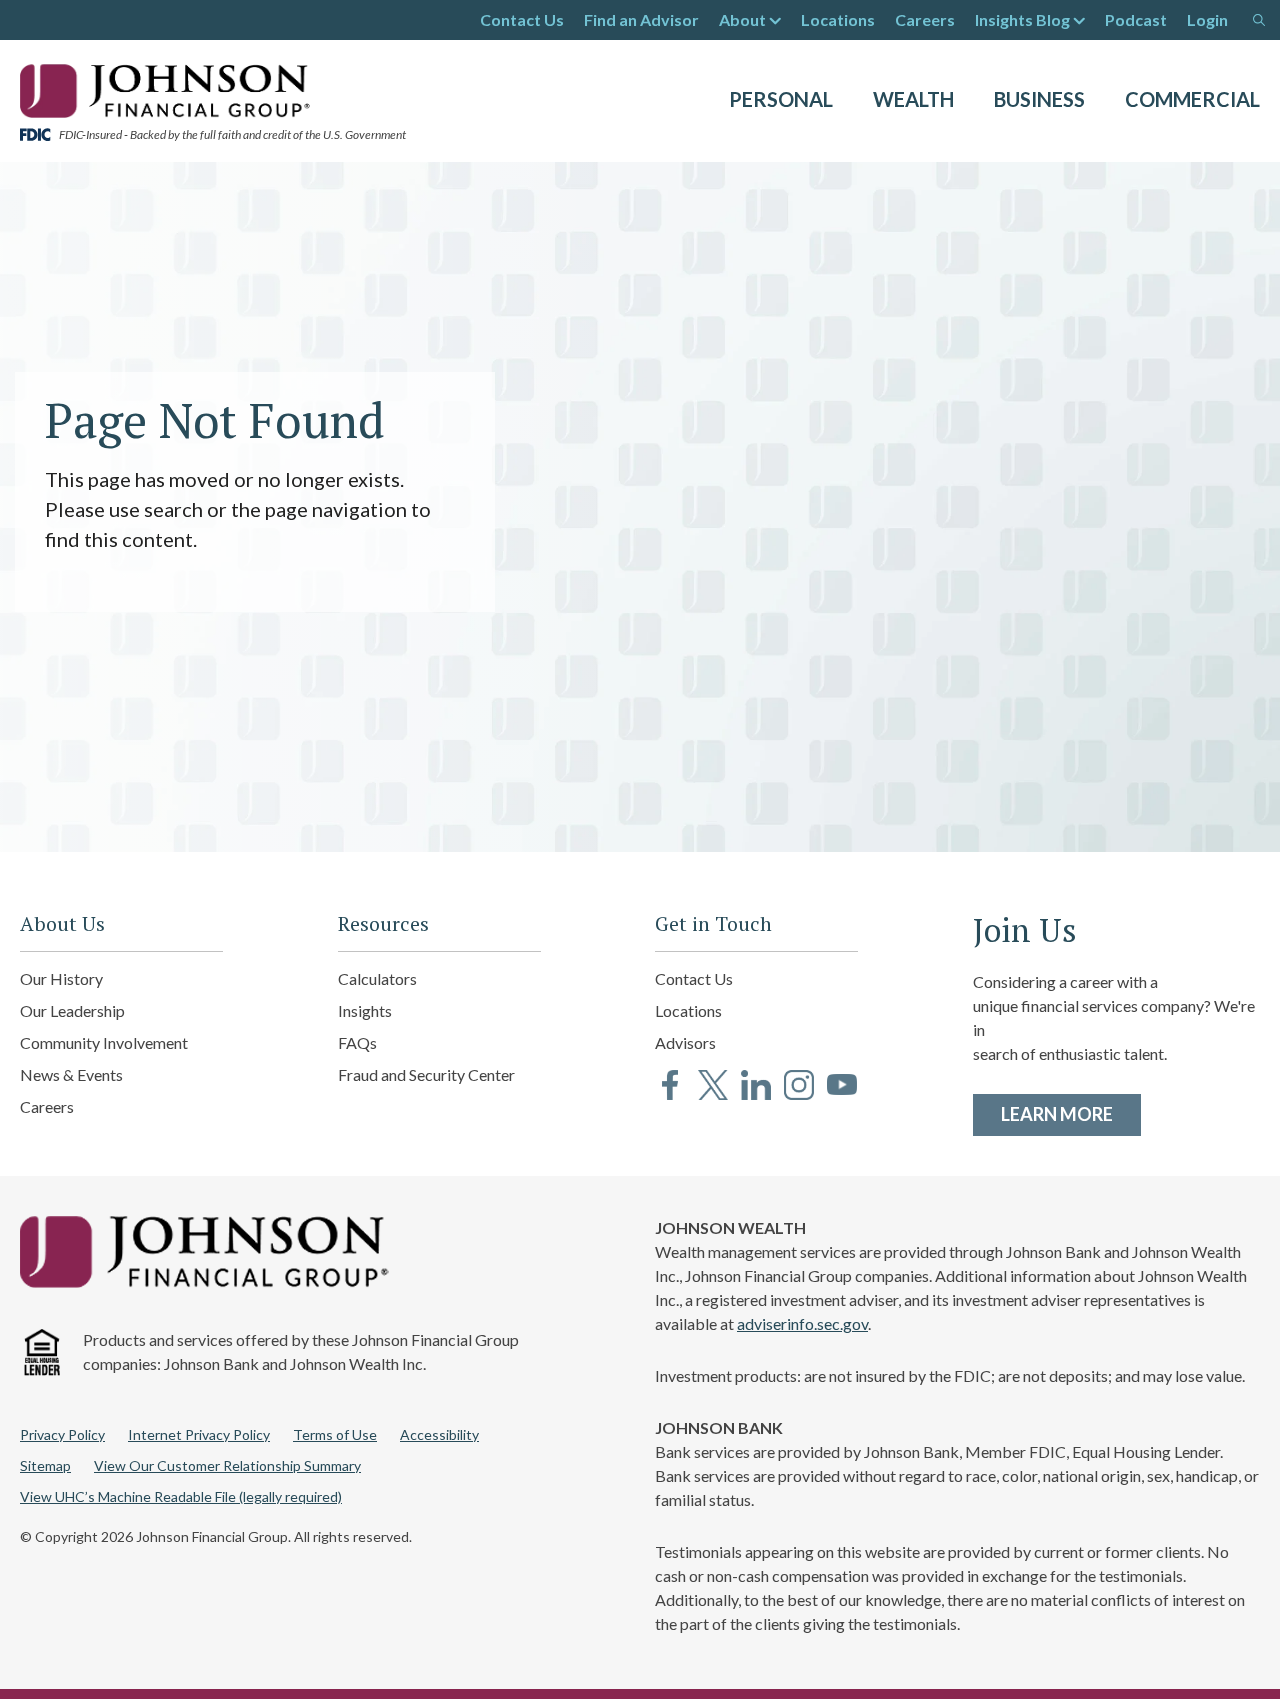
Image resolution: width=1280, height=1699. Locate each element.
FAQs (357, 1042)
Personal (781, 99)
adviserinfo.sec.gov (802, 1323)
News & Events (71, 1074)
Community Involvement (104, 1042)
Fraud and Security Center (426, 1074)
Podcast (1136, 19)
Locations (838, 19)
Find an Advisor (641, 19)
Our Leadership (72, 1010)
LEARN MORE (1071, 1113)
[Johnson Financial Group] (170, 89)
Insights (365, 1010)
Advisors (685, 1042)
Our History (61, 978)
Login (1207, 19)
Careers (925, 19)
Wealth (913, 99)
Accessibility (439, 1434)
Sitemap (45, 1465)
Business (1039, 99)
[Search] (1259, 20)
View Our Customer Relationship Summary (227, 1465)
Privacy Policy (62, 1434)
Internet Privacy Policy (199, 1434)
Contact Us (522, 19)
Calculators (377, 978)
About (742, 19)
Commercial (1192, 99)
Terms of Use (335, 1434)
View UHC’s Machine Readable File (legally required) (181, 1496)
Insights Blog (1022, 19)
